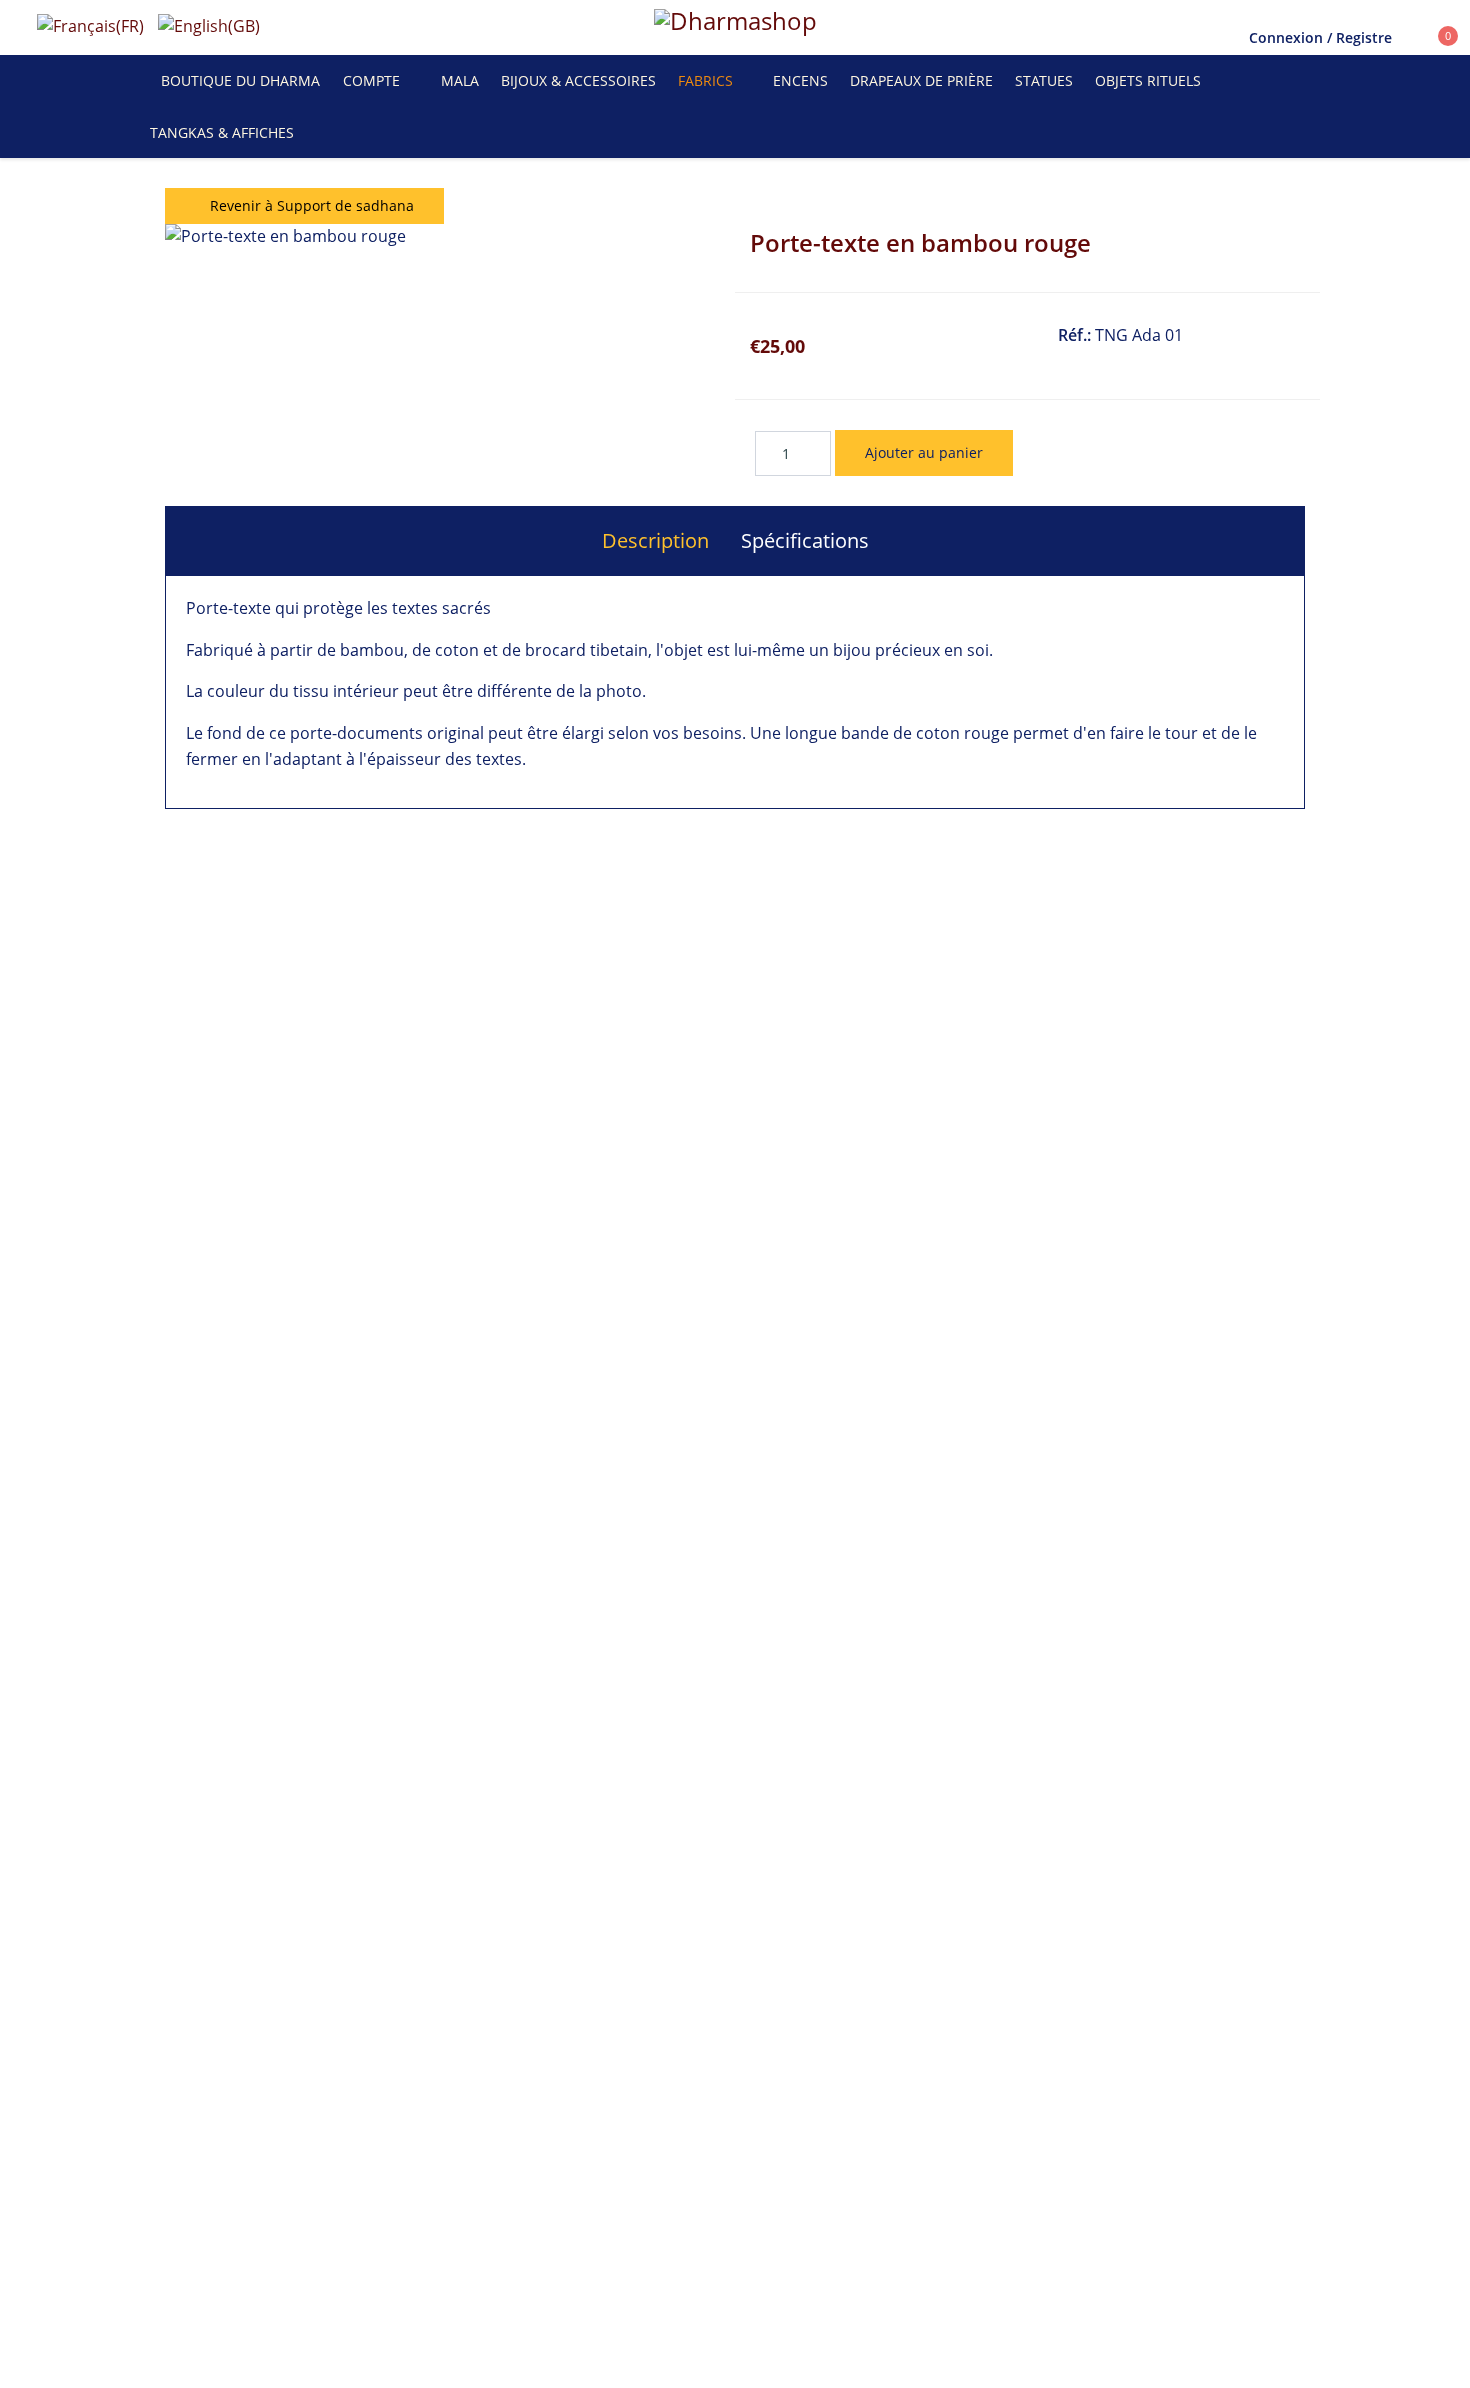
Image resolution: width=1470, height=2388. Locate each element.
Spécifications (805, 540)
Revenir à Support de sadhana (310, 205)
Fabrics (705, 80)
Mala (460, 80)
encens (800, 80)
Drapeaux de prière (921, 80)
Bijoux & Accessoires (578, 80)
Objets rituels (1148, 80)
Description (655, 540)
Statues (1044, 80)
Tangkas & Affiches (222, 132)
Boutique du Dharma (240, 80)
